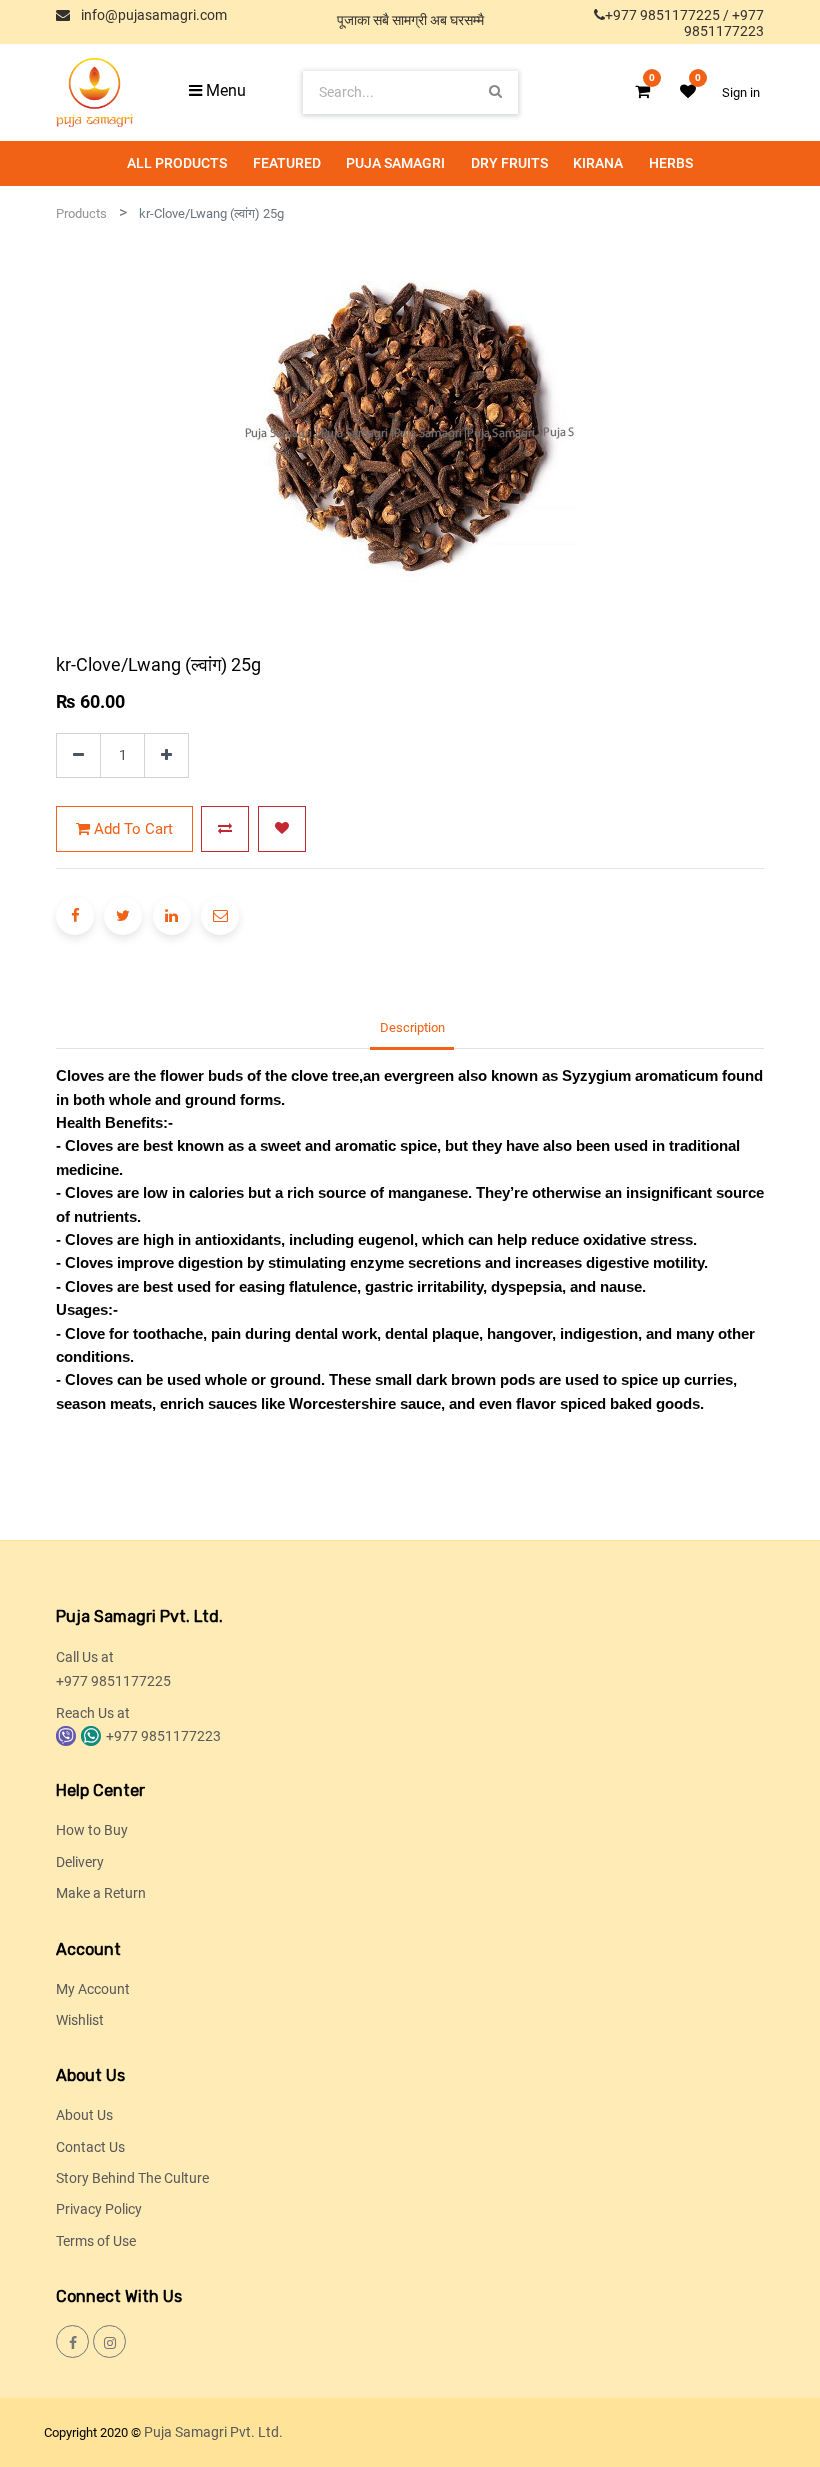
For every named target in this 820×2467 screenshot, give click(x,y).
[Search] (495, 91)
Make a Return (101, 1893)
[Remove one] (78, 755)
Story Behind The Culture (132, 2178)
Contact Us (90, 2147)
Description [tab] (412, 1027)
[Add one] (166, 755)
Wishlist (80, 2020)
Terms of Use (96, 2241)
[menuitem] (177, 163)
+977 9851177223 (724, 23)
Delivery (80, 1862)
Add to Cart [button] (131, 829)
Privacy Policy (99, 2209)
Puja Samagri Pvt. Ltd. (213, 2432)
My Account (93, 1989)
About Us (84, 2115)
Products (81, 213)
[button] (225, 828)
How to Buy (92, 1830)
